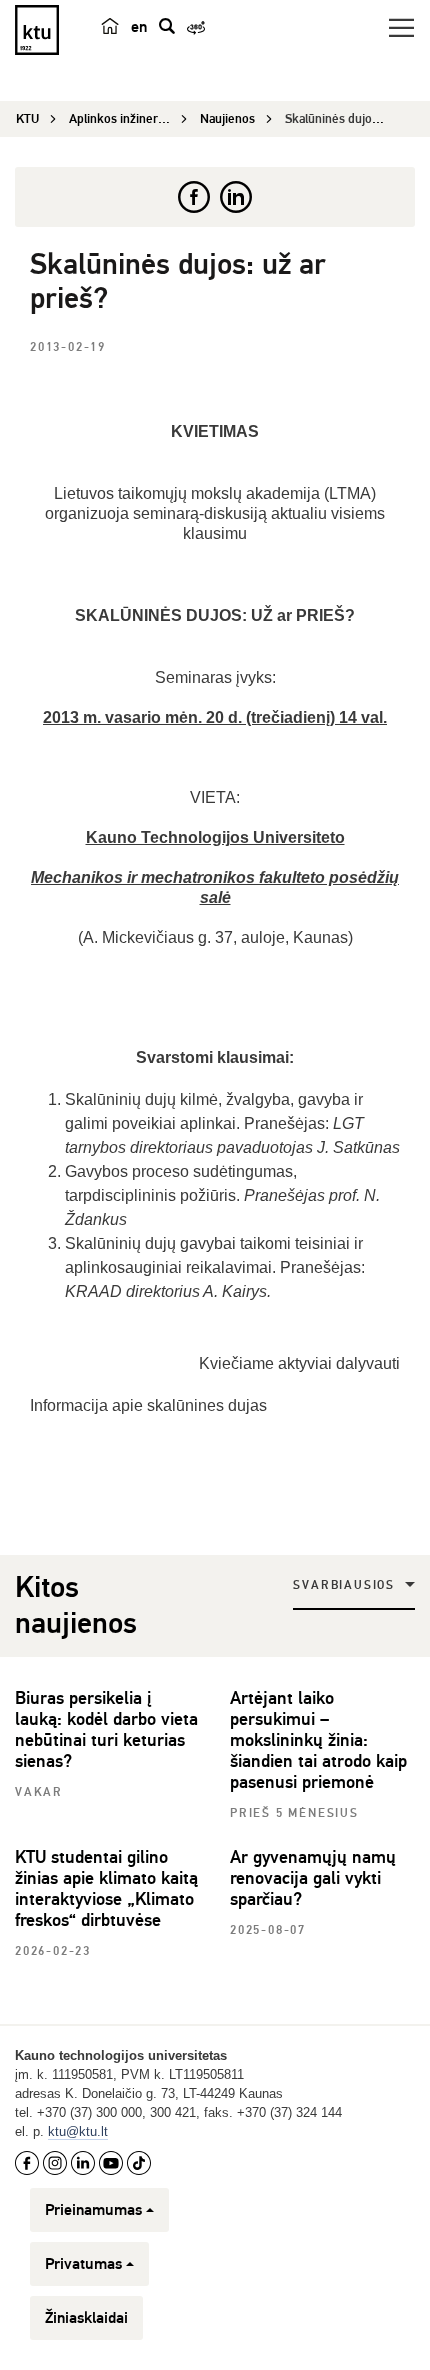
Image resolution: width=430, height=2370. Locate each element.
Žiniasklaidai (86, 2318)
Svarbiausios (344, 1585)
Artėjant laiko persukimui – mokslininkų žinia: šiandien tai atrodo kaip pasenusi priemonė (318, 1740)
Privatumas (83, 2264)
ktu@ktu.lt (78, 2131)
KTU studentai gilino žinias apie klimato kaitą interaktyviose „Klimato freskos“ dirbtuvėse (106, 1888)
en (139, 27)
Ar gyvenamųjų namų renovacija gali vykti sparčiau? (313, 1878)
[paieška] (167, 26)
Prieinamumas (93, 2210)
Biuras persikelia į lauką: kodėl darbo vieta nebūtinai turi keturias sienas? (106, 1729)
